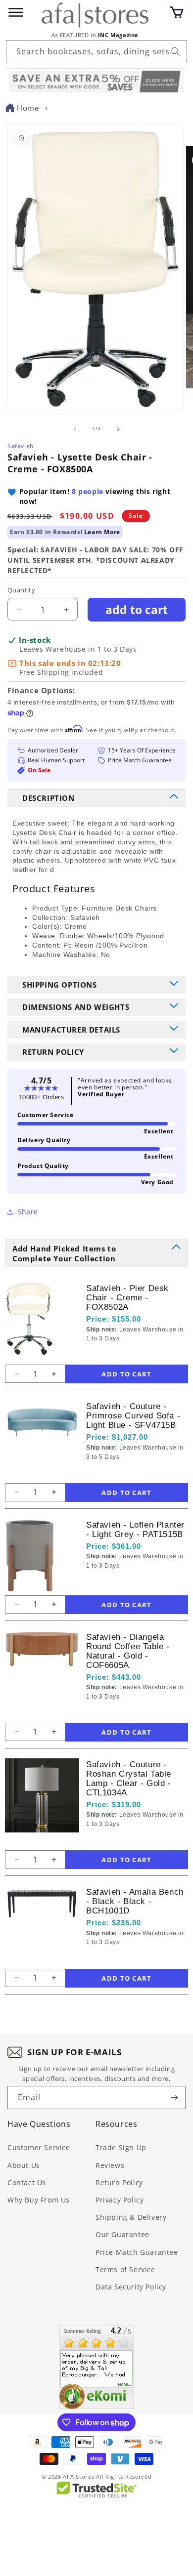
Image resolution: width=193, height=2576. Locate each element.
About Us (24, 2165)
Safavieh (21, 446)
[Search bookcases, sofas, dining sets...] (176, 51)
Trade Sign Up (121, 2147)
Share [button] (28, 1212)
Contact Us (27, 2182)
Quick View (139, 1355)
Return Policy (119, 2182)
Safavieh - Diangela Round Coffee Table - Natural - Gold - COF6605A (128, 1651)
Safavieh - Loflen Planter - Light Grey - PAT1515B (135, 1530)
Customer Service (39, 2147)
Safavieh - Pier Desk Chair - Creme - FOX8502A (127, 1298)
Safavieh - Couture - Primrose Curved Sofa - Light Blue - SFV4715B (133, 1416)
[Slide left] (75, 429)
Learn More (102, 532)
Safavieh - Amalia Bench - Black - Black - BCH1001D (135, 1901)
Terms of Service (125, 2269)
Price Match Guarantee (137, 2252)
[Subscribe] (174, 2098)
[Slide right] (118, 429)
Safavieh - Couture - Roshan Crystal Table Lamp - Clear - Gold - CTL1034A (129, 1779)
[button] (177, 12)
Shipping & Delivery (131, 2217)
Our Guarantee (122, 2234)
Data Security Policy (131, 2287)
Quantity (21, 590)
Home (28, 108)
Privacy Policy (120, 2200)
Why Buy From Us (39, 2200)
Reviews (110, 2165)
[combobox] (96, 52)
